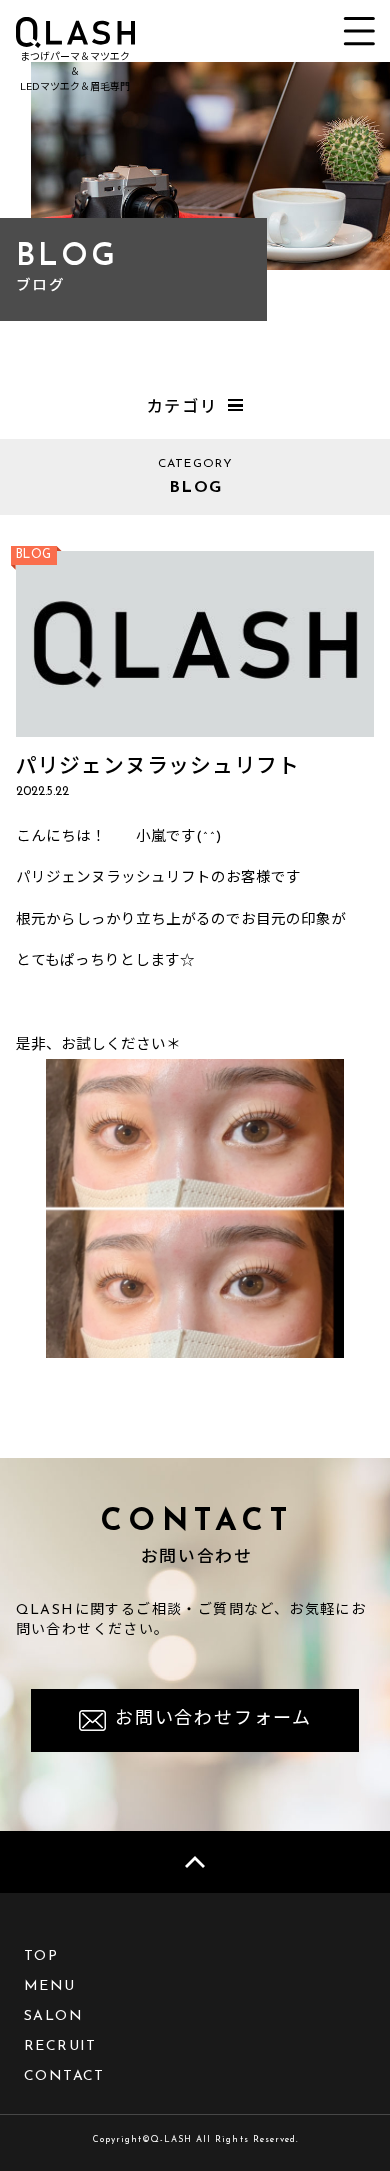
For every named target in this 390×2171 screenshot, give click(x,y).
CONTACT (64, 2076)
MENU (50, 1986)
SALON (53, 2016)
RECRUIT (60, 2046)
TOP (41, 1956)
